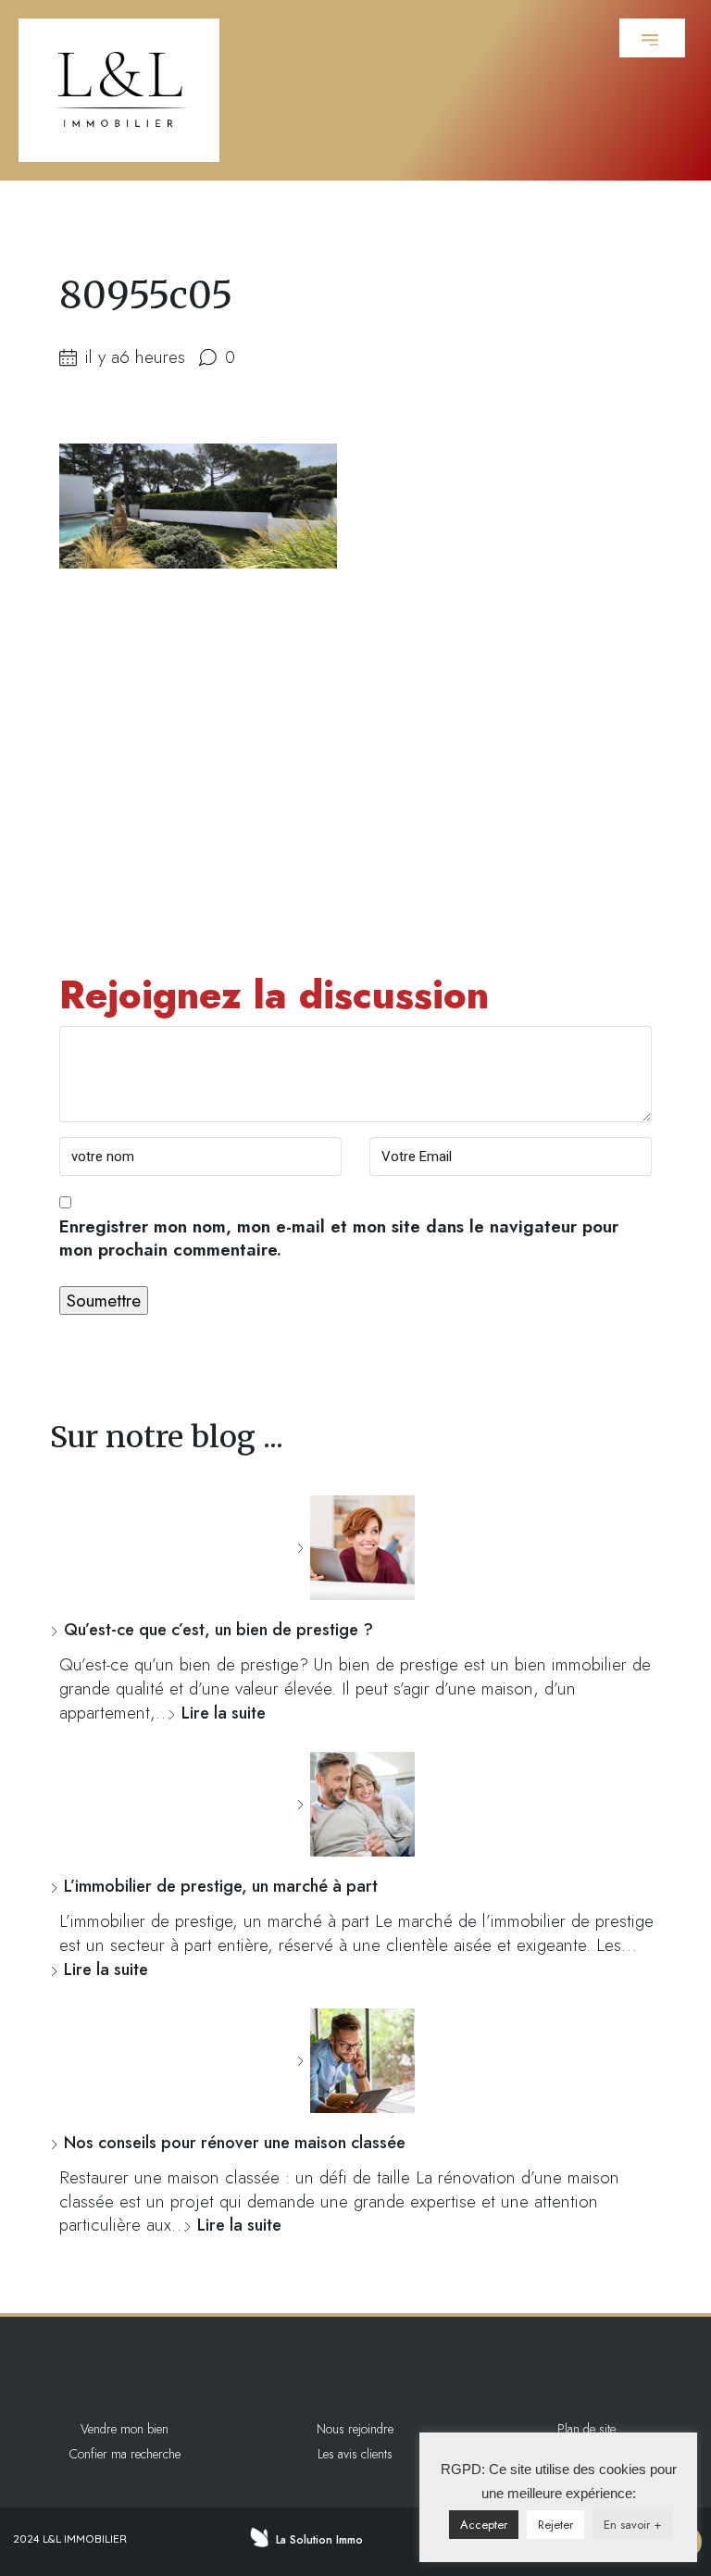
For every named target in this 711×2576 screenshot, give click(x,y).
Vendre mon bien (125, 2429)
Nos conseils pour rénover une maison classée (235, 2143)
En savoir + (632, 2525)
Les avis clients (355, 2454)
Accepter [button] (484, 2525)
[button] (652, 38)
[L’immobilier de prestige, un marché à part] (355, 1804)
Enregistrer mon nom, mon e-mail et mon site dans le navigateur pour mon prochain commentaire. (339, 1239)
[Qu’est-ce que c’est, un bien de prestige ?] (355, 1548)
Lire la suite (224, 1713)
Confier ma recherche (125, 2454)
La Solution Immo (319, 2540)
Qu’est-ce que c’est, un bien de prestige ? (218, 1630)
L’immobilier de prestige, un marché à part (221, 1886)
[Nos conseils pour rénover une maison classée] (355, 2061)
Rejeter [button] (555, 2525)
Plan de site (586, 2429)
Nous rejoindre (355, 2429)
